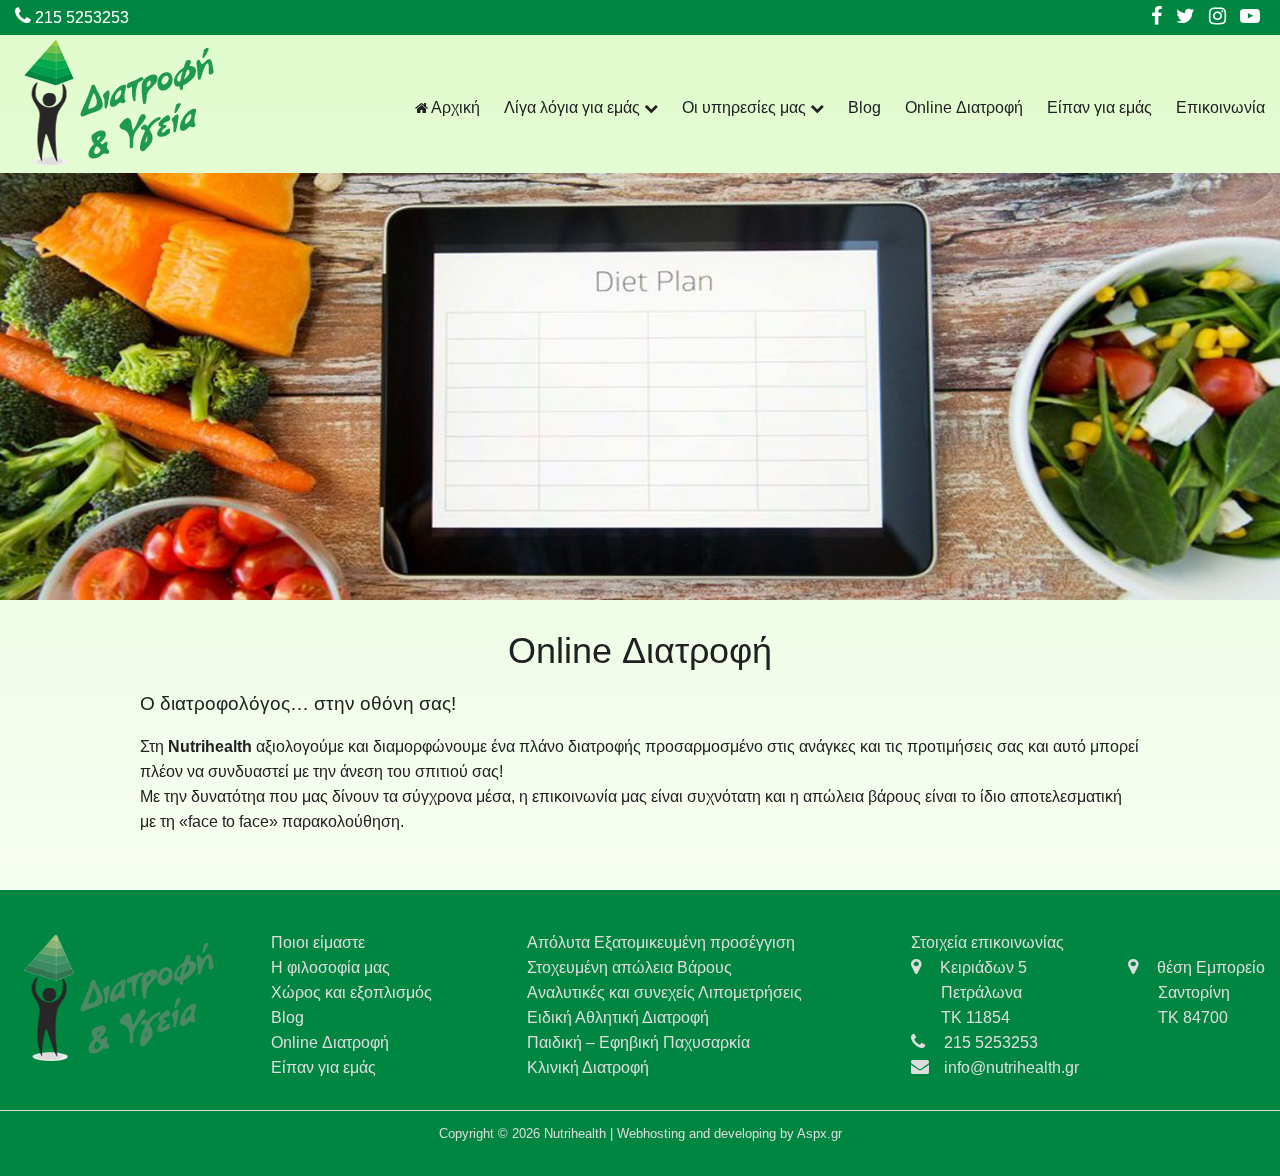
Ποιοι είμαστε (318, 942)
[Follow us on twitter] (1185, 17)
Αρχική (454, 107)
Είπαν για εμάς (1099, 107)
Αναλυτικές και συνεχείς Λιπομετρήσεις (664, 992)
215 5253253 (80, 17)
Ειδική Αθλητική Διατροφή (618, 1017)
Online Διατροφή (964, 107)
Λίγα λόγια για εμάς (574, 107)
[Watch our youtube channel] (1250, 17)
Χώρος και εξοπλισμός (351, 992)
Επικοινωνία (1220, 107)
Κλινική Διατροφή (588, 1067)
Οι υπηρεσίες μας (746, 107)
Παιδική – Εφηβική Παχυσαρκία (638, 1042)
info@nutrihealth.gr (1011, 1067)
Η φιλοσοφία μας (330, 967)
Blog (864, 107)
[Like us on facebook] (1156, 17)
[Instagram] (1217, 17)
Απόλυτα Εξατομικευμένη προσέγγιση (661, 942)
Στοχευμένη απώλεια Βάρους (629, 967)
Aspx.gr (819, 1133)
